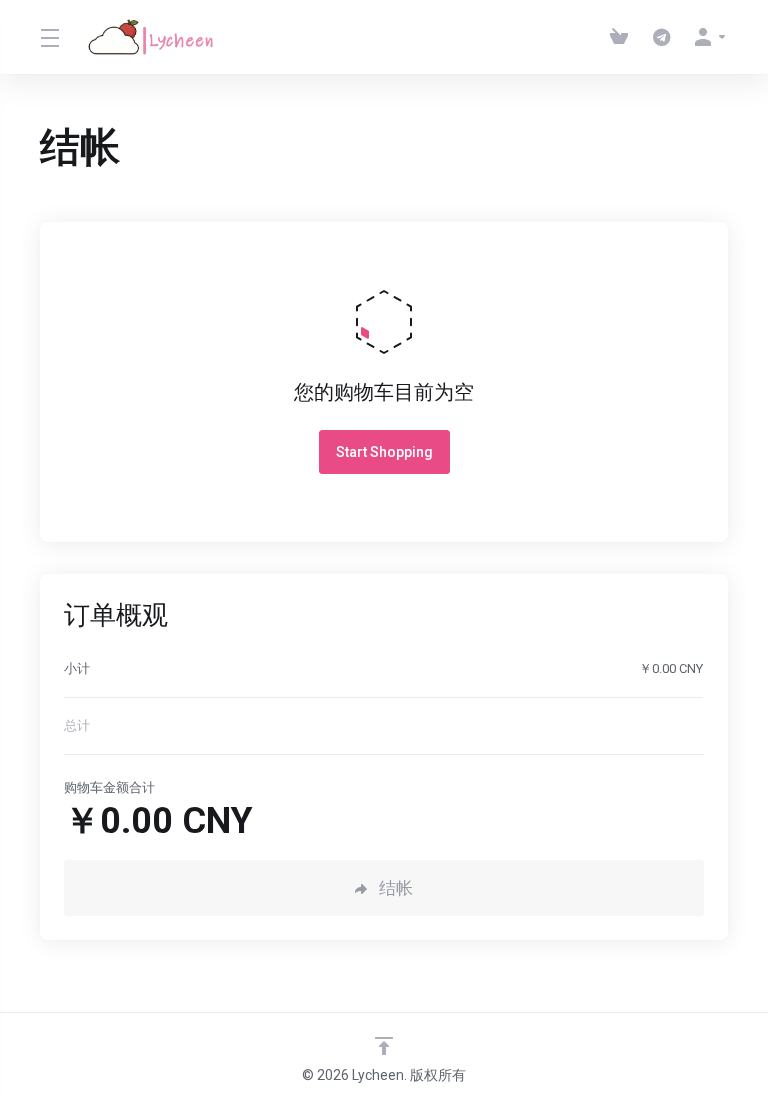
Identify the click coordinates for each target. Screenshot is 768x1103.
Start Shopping (384, 452)
